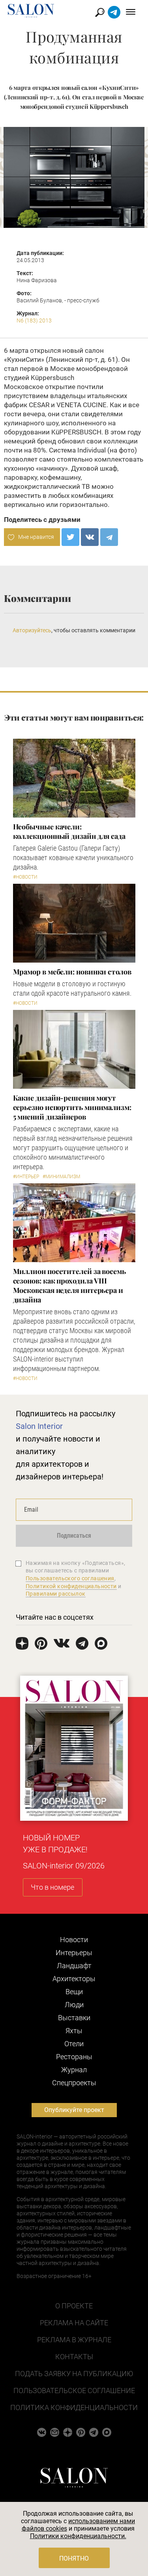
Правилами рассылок (56, 1594)
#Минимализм (61, 1177)
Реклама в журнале (74, 2340)
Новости (74, 1940)
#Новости (25, 877)
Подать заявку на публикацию (74, 2374)
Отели (74, 2044)
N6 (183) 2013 (34, 320)
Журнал (74, 2070)
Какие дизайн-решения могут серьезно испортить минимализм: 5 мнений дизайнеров (72, 1107)
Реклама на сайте (74, 2323)
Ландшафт (74, 1966)
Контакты (74, 2357)
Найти (100, 12)
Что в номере (52, 1887)
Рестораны (74, 2057)
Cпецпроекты (74, 2083)
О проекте (74, 2306)
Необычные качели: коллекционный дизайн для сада (69, 831)
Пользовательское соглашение (74, 2391)
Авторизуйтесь (32, 630)
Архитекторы (74, 1979)
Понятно (74, 2558)
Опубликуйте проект (74, 2110)
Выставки (74, 2018)
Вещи (74, 1992)
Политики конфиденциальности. (78, 2536)
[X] (70, 537)
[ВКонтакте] (90, 537)
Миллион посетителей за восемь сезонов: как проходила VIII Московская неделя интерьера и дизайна (69, 1285)
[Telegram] (109, 537)
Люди (74, 2005)
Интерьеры (74, 1953)
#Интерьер (26, 1177)
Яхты (74, 2031)
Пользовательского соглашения (70, 1578)
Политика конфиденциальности (74, 2407)
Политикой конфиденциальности (71, 1586)
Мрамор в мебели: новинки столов (72, 972)
